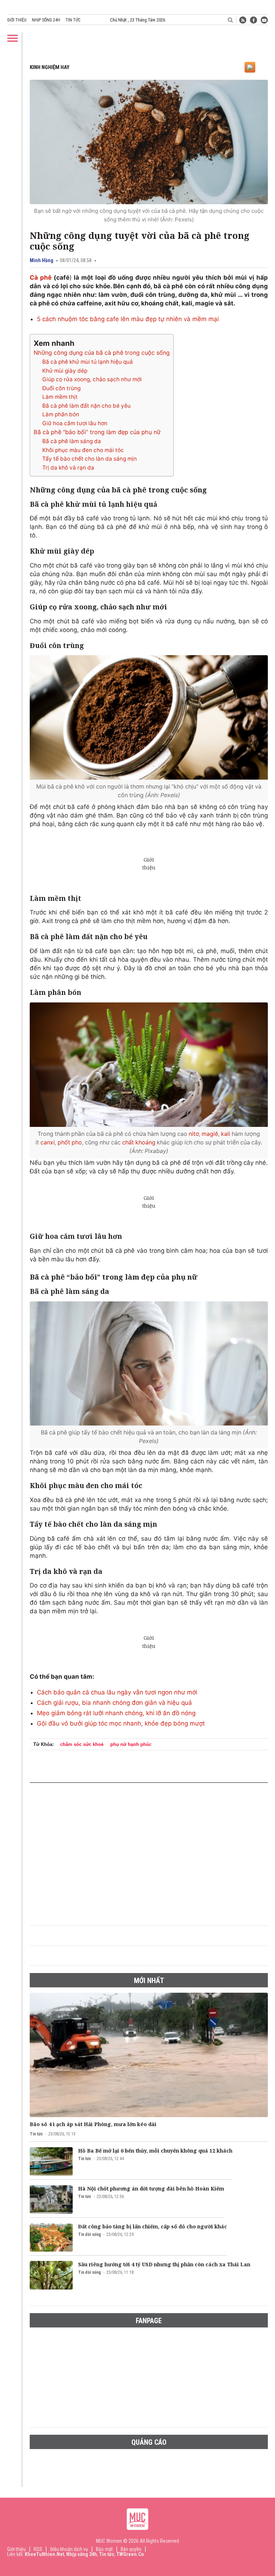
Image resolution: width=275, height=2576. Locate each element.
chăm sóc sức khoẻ (82, 1744)
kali (226, 1134)
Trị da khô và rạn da (68, 468)
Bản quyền (131, 2549)
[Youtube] (264, 20)
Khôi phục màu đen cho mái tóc (83, 450)
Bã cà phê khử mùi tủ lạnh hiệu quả (88, 362)
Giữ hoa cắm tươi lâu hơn (75, 423)
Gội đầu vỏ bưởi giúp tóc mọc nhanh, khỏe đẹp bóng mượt (121, 1723)
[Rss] (243, 20)
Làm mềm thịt (60, 397)
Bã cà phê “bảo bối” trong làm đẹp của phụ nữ (97, 432)
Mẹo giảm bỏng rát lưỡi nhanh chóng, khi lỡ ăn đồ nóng (116, 1713)
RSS (38, 2549)
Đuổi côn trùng (61, 388)
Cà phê (41, 278)
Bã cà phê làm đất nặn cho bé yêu (86, 406)
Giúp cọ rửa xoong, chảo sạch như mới (92, 379)
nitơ (194, 1134)
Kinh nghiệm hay (50, 67)
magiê (210, 1134)
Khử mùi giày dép (65, 371)
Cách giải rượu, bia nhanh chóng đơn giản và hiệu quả (114, 1703)
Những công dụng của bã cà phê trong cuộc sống (102, 353)
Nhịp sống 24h (46, 20)
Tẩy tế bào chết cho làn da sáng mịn (90, 459)
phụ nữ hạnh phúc (131, 1744)
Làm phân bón (61, 414)
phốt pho (70, 1142)
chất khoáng (139, 1142)
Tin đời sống (90, 2234)
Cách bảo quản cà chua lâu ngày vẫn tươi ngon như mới (117, 1692)
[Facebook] (254, 20)
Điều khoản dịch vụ (69, 2549)
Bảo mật (104, 2549)
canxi (48, 1142)
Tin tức (73, 20)
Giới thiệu (17, 20)
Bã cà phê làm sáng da (72, 441)
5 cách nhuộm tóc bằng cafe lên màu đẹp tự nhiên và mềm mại (128, 319)
